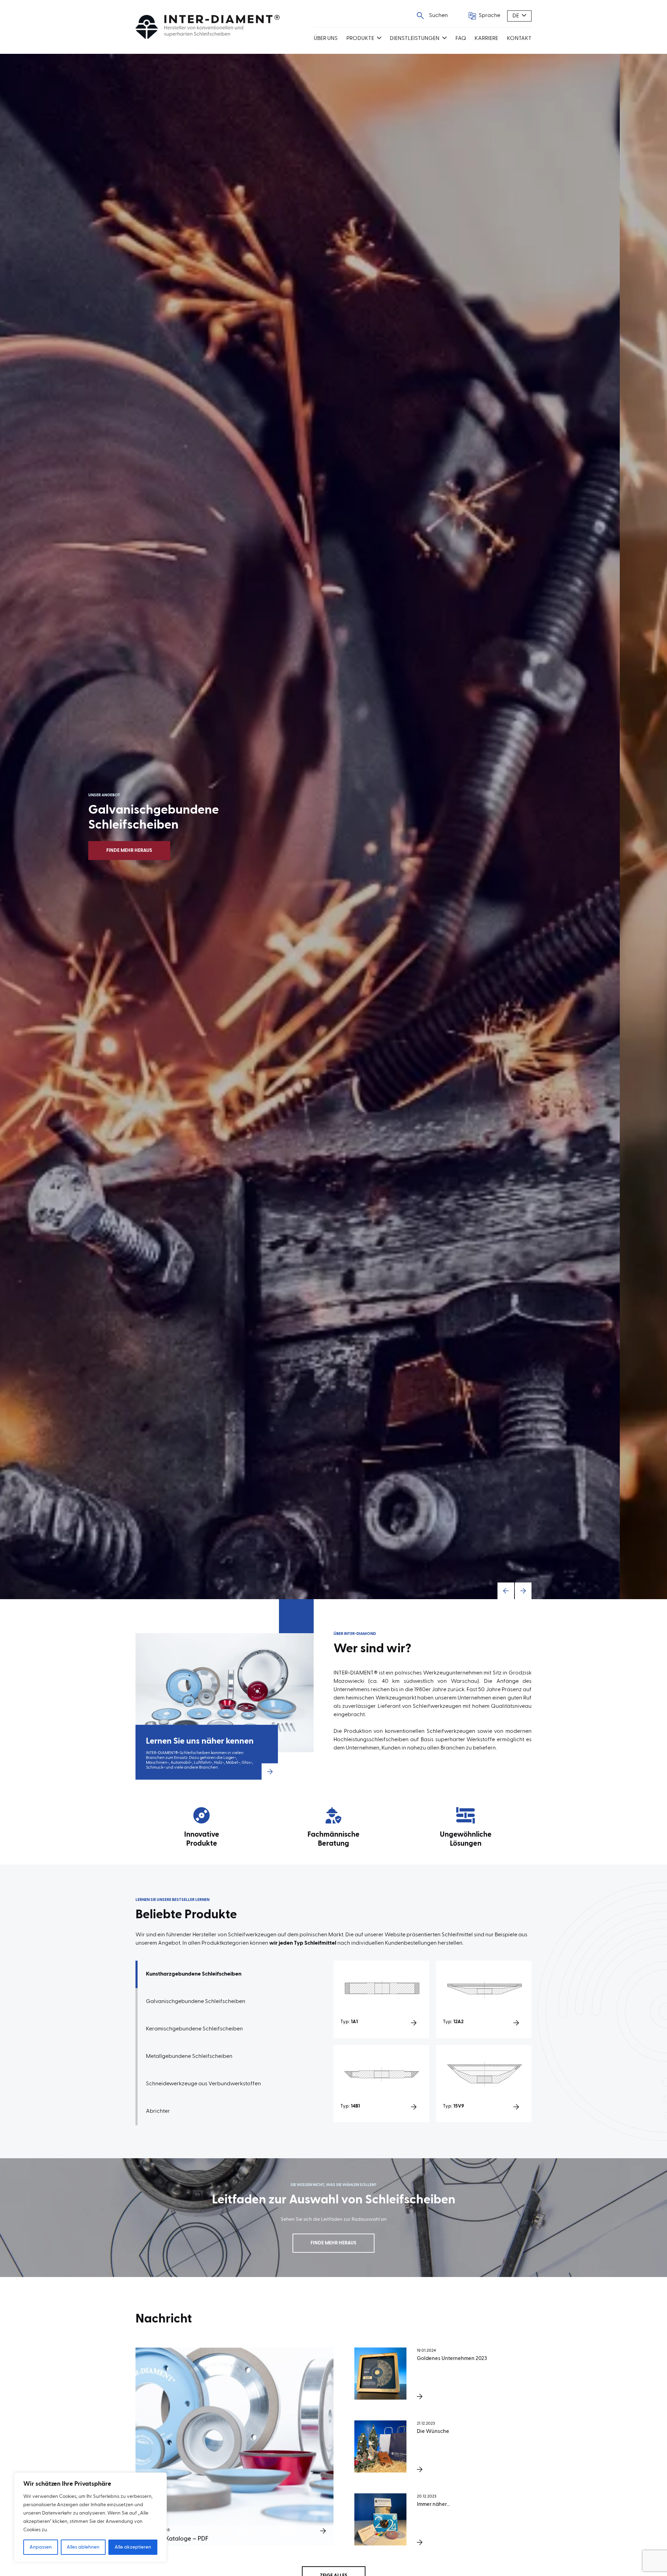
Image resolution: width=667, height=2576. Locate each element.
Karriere (486, 39)
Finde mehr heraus (176, 850)
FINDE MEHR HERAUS (333, 2243)
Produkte (360, 39)
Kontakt (519, 39)
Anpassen (41, 2547)
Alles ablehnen (83, 2547)
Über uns (326, 39)
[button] (506, 1591)
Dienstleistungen (415, 39)
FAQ (461, 39)
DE (516, 16)
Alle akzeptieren (133, 2547)
